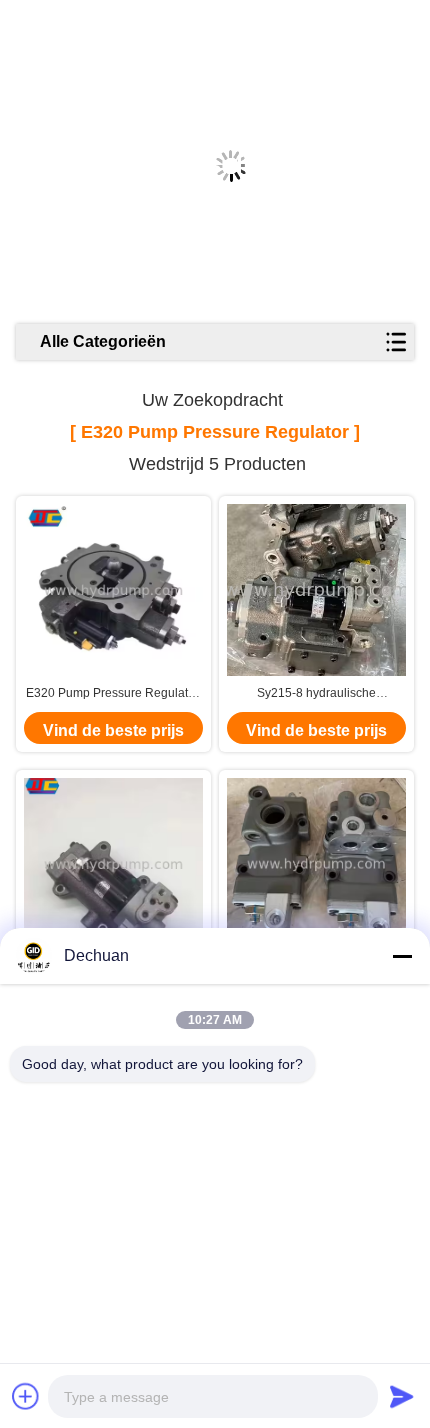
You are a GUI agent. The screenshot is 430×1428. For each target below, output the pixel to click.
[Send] (402, 1396)
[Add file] (26, 1396)
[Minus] (402, 956)
